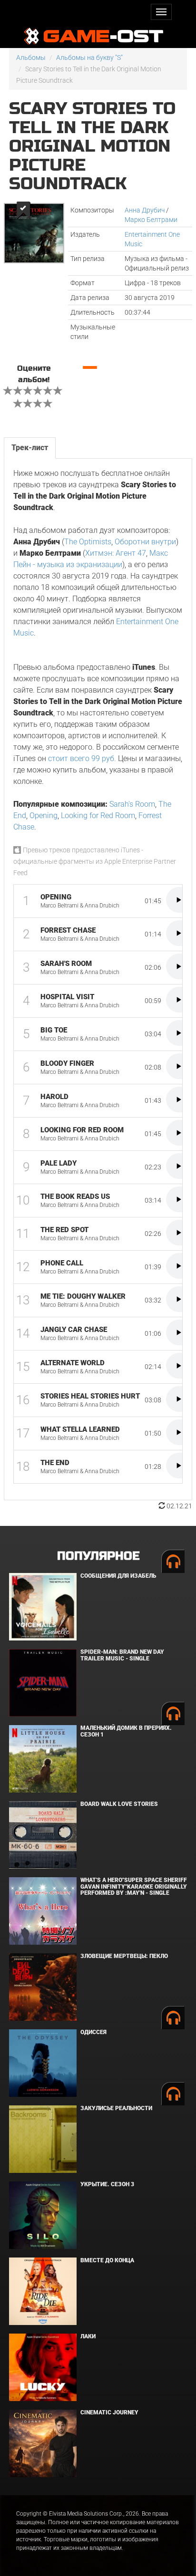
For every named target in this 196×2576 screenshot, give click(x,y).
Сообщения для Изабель (118, 1576)
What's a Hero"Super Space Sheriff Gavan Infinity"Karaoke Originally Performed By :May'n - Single (134, 1886)
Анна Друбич (145, 210)
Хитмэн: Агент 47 (116, 553)
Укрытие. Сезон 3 (107, 2184)
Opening (44, 815)
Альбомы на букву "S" (89, 58)
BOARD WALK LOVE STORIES (119, 1804)
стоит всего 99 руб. (82, 758)
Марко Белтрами (151, 220)
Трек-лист (30, 448)
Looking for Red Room (98, 815)
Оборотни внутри (145, 542)
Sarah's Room (132, 804)
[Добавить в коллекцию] (23, 210)
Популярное (98, 1556)
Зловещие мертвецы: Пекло (124, 1956)
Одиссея (93, 2032)
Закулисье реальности (116, 2108)
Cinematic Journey (109, 2412)
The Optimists (88, 542)
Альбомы (31, 58)
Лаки (88, 2336)
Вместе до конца (107, 2260)
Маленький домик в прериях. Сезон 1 (126, 1731)
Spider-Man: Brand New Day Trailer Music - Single (122, 1655)
